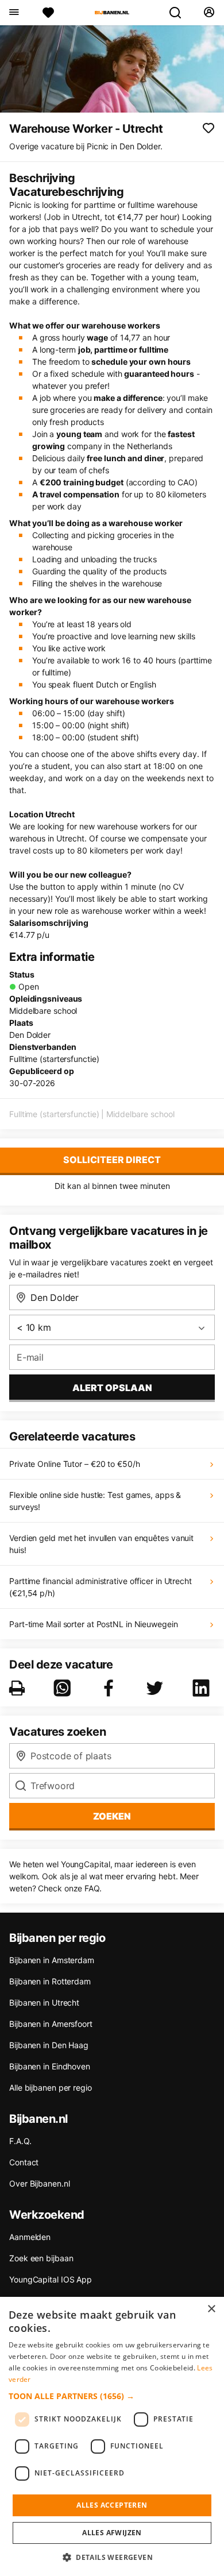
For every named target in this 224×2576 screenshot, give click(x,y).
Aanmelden (30, 2237)
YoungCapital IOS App (51, 2279)
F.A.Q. (20, 2141)
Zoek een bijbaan (41, 2258)
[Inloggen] (209, 13)
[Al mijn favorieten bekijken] (48, 13)
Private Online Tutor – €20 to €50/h (75, 1464)
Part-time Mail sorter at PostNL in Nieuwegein (94, 1624)
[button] (112, 2396)
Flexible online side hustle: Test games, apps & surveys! (95, 1501)
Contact (24, 2162)
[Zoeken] (180, 13)
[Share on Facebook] (111, 1688)
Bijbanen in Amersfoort (51, 2024)
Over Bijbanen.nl (39, 2183)
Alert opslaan (112, 1388)
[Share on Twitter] (157, 1688)
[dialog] (112, 2436)
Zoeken (112, 1816)
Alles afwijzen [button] (112, 2533)
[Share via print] (19, 1688)
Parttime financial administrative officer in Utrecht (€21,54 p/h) (101, 1587)
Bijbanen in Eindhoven (50, 2066)
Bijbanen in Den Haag (49, 2045)
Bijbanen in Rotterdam (50, 1981)
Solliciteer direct (112, 1160)
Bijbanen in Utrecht (44, 2003)
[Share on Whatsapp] (64, 1688)
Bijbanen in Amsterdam (52, 1960)
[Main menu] (13, 13)
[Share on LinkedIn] (203, 1688)
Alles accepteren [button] (112, 2505)
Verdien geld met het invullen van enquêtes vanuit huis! (101, 1544)
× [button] (211, 2309)
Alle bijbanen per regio (51, 2088)
